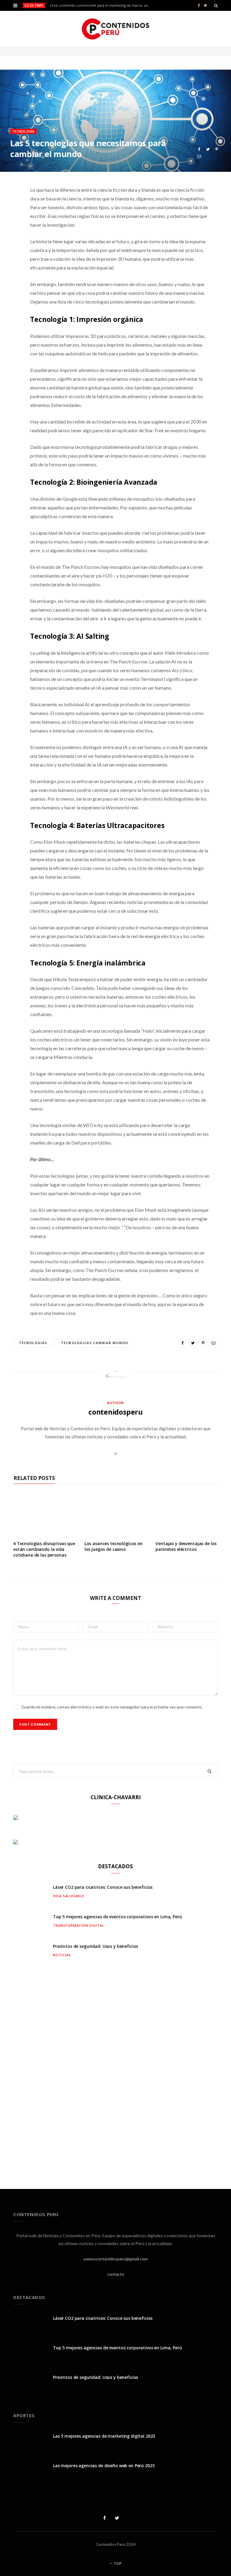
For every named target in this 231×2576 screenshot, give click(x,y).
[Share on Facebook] (199, 149)
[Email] (199, 156)
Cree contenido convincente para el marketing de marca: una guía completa (102, 5)
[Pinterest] (217, 149)
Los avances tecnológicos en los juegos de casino (114, 1546)
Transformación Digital (79, 1925)
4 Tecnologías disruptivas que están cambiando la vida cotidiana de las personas (44, 1549)
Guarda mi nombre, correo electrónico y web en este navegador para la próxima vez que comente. (112, 1707)
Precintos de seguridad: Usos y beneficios (95, 1946)
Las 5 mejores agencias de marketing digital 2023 (104, 2436)
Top (117, 2563)
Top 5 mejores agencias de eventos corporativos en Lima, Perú (117, 1917)
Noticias (62, 1955)
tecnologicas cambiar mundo (95, 1343)
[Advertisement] (115, 2072)
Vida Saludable (69, 1896)
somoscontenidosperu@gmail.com (115, 2259)
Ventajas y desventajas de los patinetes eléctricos (186, 1546)
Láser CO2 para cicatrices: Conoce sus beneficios (103, 1887)
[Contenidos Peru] (116, 29)
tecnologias (33, 1343)
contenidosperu (115, 1412)
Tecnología (23, 131)
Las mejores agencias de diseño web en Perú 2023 (104, 2466)
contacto (116, 2274)
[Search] (216, 5)
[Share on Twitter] (208, 149)
